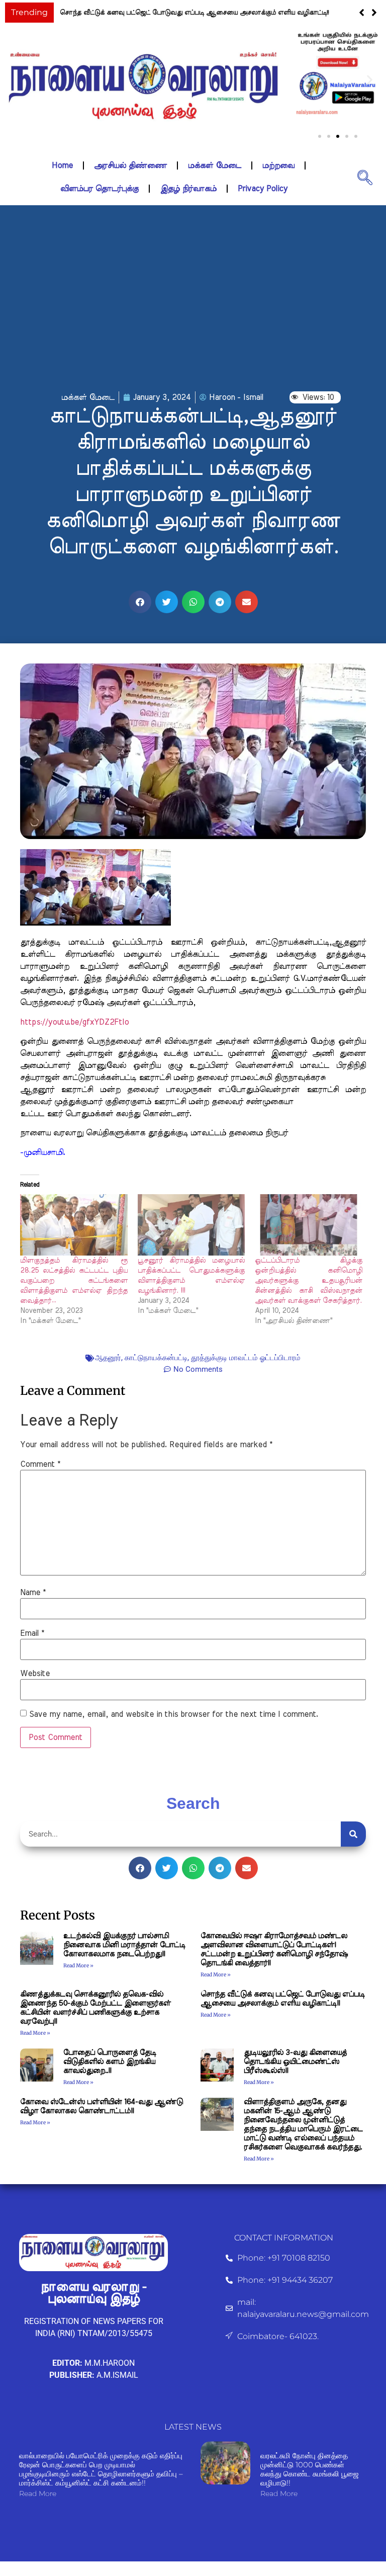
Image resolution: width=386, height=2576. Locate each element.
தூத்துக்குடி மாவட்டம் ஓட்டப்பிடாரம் (246, 1358)
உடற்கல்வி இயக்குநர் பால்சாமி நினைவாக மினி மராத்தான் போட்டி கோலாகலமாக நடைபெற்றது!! (124, 1945)
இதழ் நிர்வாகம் (188, 189)
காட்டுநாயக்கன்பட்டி (156, 1358)
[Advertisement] (193, 311)
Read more (38, 2494)
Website (35, 1674)
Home (62, 165)
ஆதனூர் (108, 1358)
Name (33, 1593)
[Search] (353, 1834)
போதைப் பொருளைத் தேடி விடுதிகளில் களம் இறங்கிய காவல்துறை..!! (166, 13)
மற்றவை (278, 165)
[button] (374, 13)
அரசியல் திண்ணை (130, 165)
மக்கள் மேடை (215, 165)
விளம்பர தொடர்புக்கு (100, 189)
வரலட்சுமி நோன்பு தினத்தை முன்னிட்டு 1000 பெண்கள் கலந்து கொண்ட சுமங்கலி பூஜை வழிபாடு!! (310, 2469)
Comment (40, 1464)
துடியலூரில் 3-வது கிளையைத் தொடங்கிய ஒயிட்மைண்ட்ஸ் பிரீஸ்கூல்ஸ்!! (295, 2062)
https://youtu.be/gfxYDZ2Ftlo (74, 1022)
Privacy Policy (263, 189)
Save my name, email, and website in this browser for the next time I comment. (174, 1714)
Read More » (78, 1966)
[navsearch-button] (365, 177)
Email (32, 1633)
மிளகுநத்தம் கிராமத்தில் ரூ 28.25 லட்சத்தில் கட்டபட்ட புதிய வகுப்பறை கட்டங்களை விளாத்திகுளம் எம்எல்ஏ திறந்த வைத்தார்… (74, 1281)
